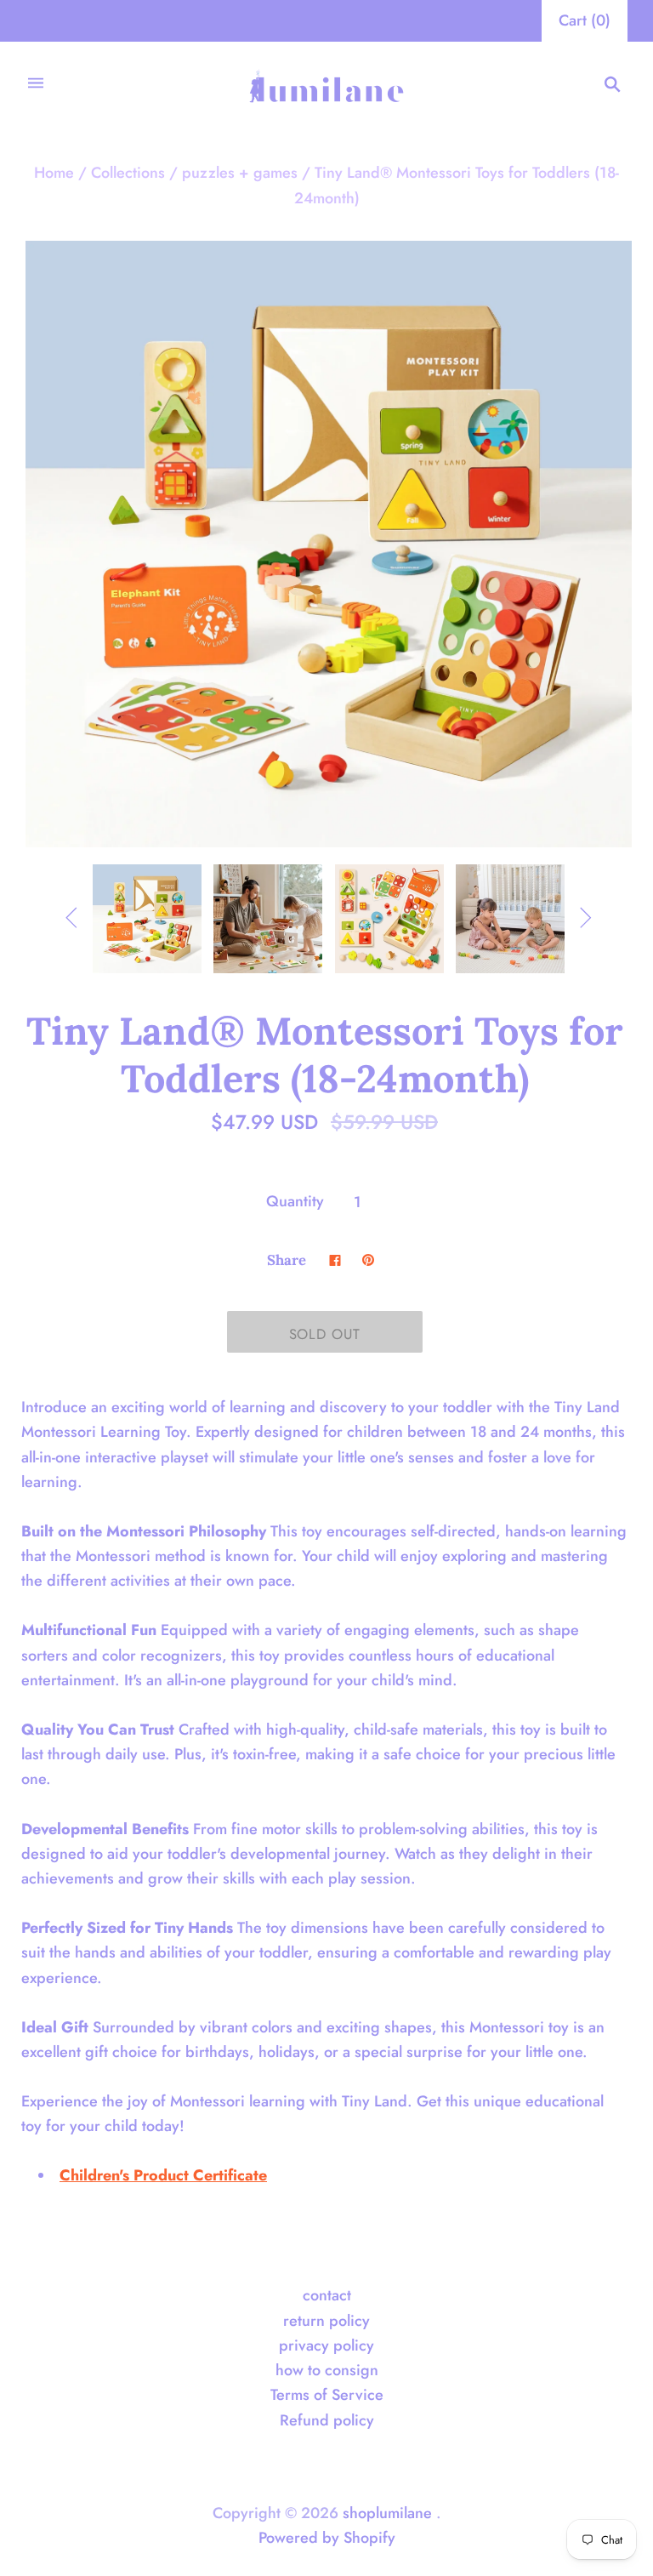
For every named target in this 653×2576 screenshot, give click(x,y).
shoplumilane (387, 2513)
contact (327, 2295)
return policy (326, 2321)
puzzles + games (240, 173)
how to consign (327, 2370)
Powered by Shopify (327, 2538)
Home (54, 173)
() (585, 20)
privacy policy (326, 2345)
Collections (128, 173)
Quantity (295, 1201)
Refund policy (327, 2420)
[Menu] (36, 85)
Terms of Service (327, 2395)
